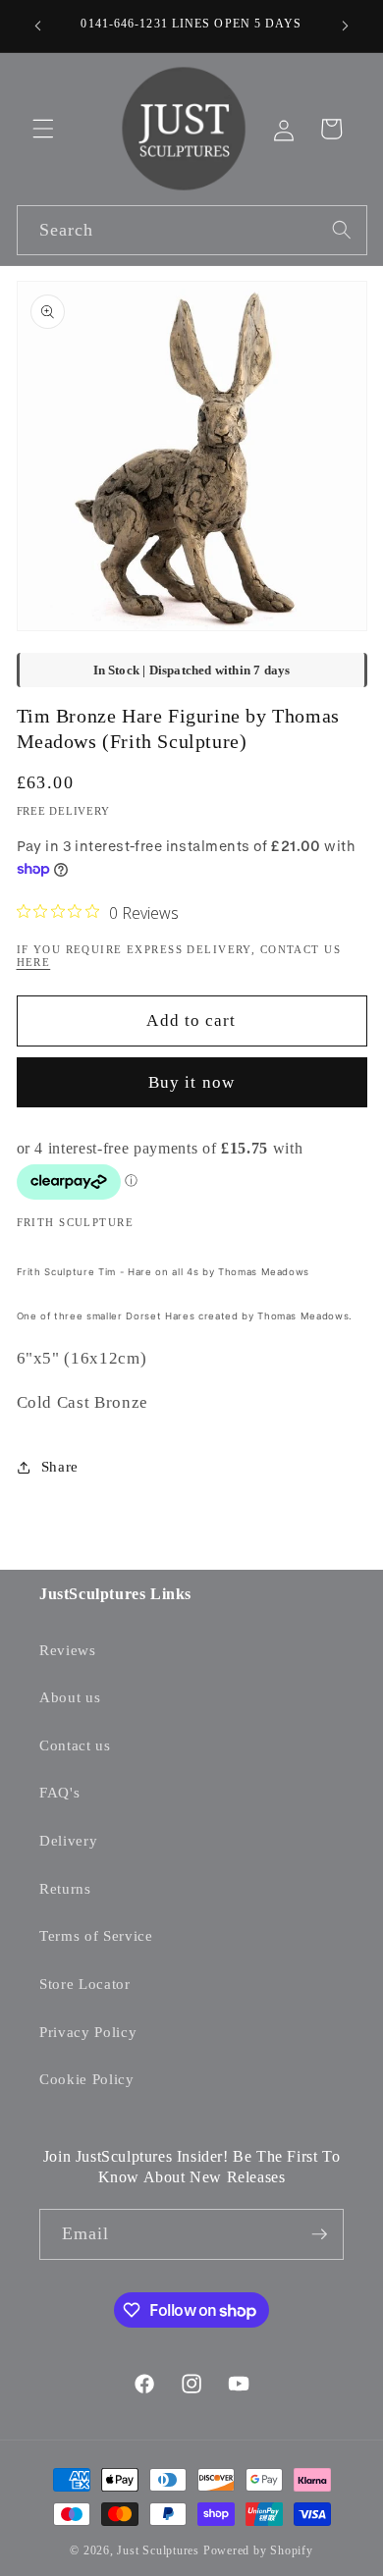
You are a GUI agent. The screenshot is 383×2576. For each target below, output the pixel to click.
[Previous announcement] (38, 27)
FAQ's (59, 1792)
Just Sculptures (158, 2550)
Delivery (68, 1840)
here (34, 962)
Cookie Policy (87, 2079)
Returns (65, 1888)
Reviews (68, 1650)
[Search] (342, 230)
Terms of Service (96, 1935)
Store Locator (85, 1984)
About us (70, 1697)
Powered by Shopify (258, 2550)
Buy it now (191, 1082)
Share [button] (60, 1466)
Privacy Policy (88, 2032)
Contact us (75, 1745)
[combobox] (192, 231)
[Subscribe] (319, 2234)
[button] (43, 129)
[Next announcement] (346, 27)
